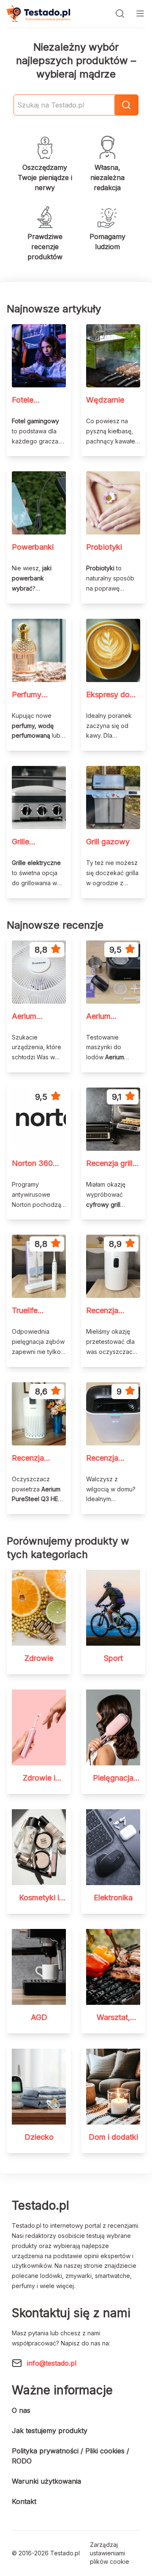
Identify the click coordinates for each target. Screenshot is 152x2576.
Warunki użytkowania (46, 2481)
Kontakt (24, 2501)
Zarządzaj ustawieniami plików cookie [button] (110, 2553)
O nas (21, 2410)
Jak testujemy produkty (50, 2431)
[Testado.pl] (38, 14)
